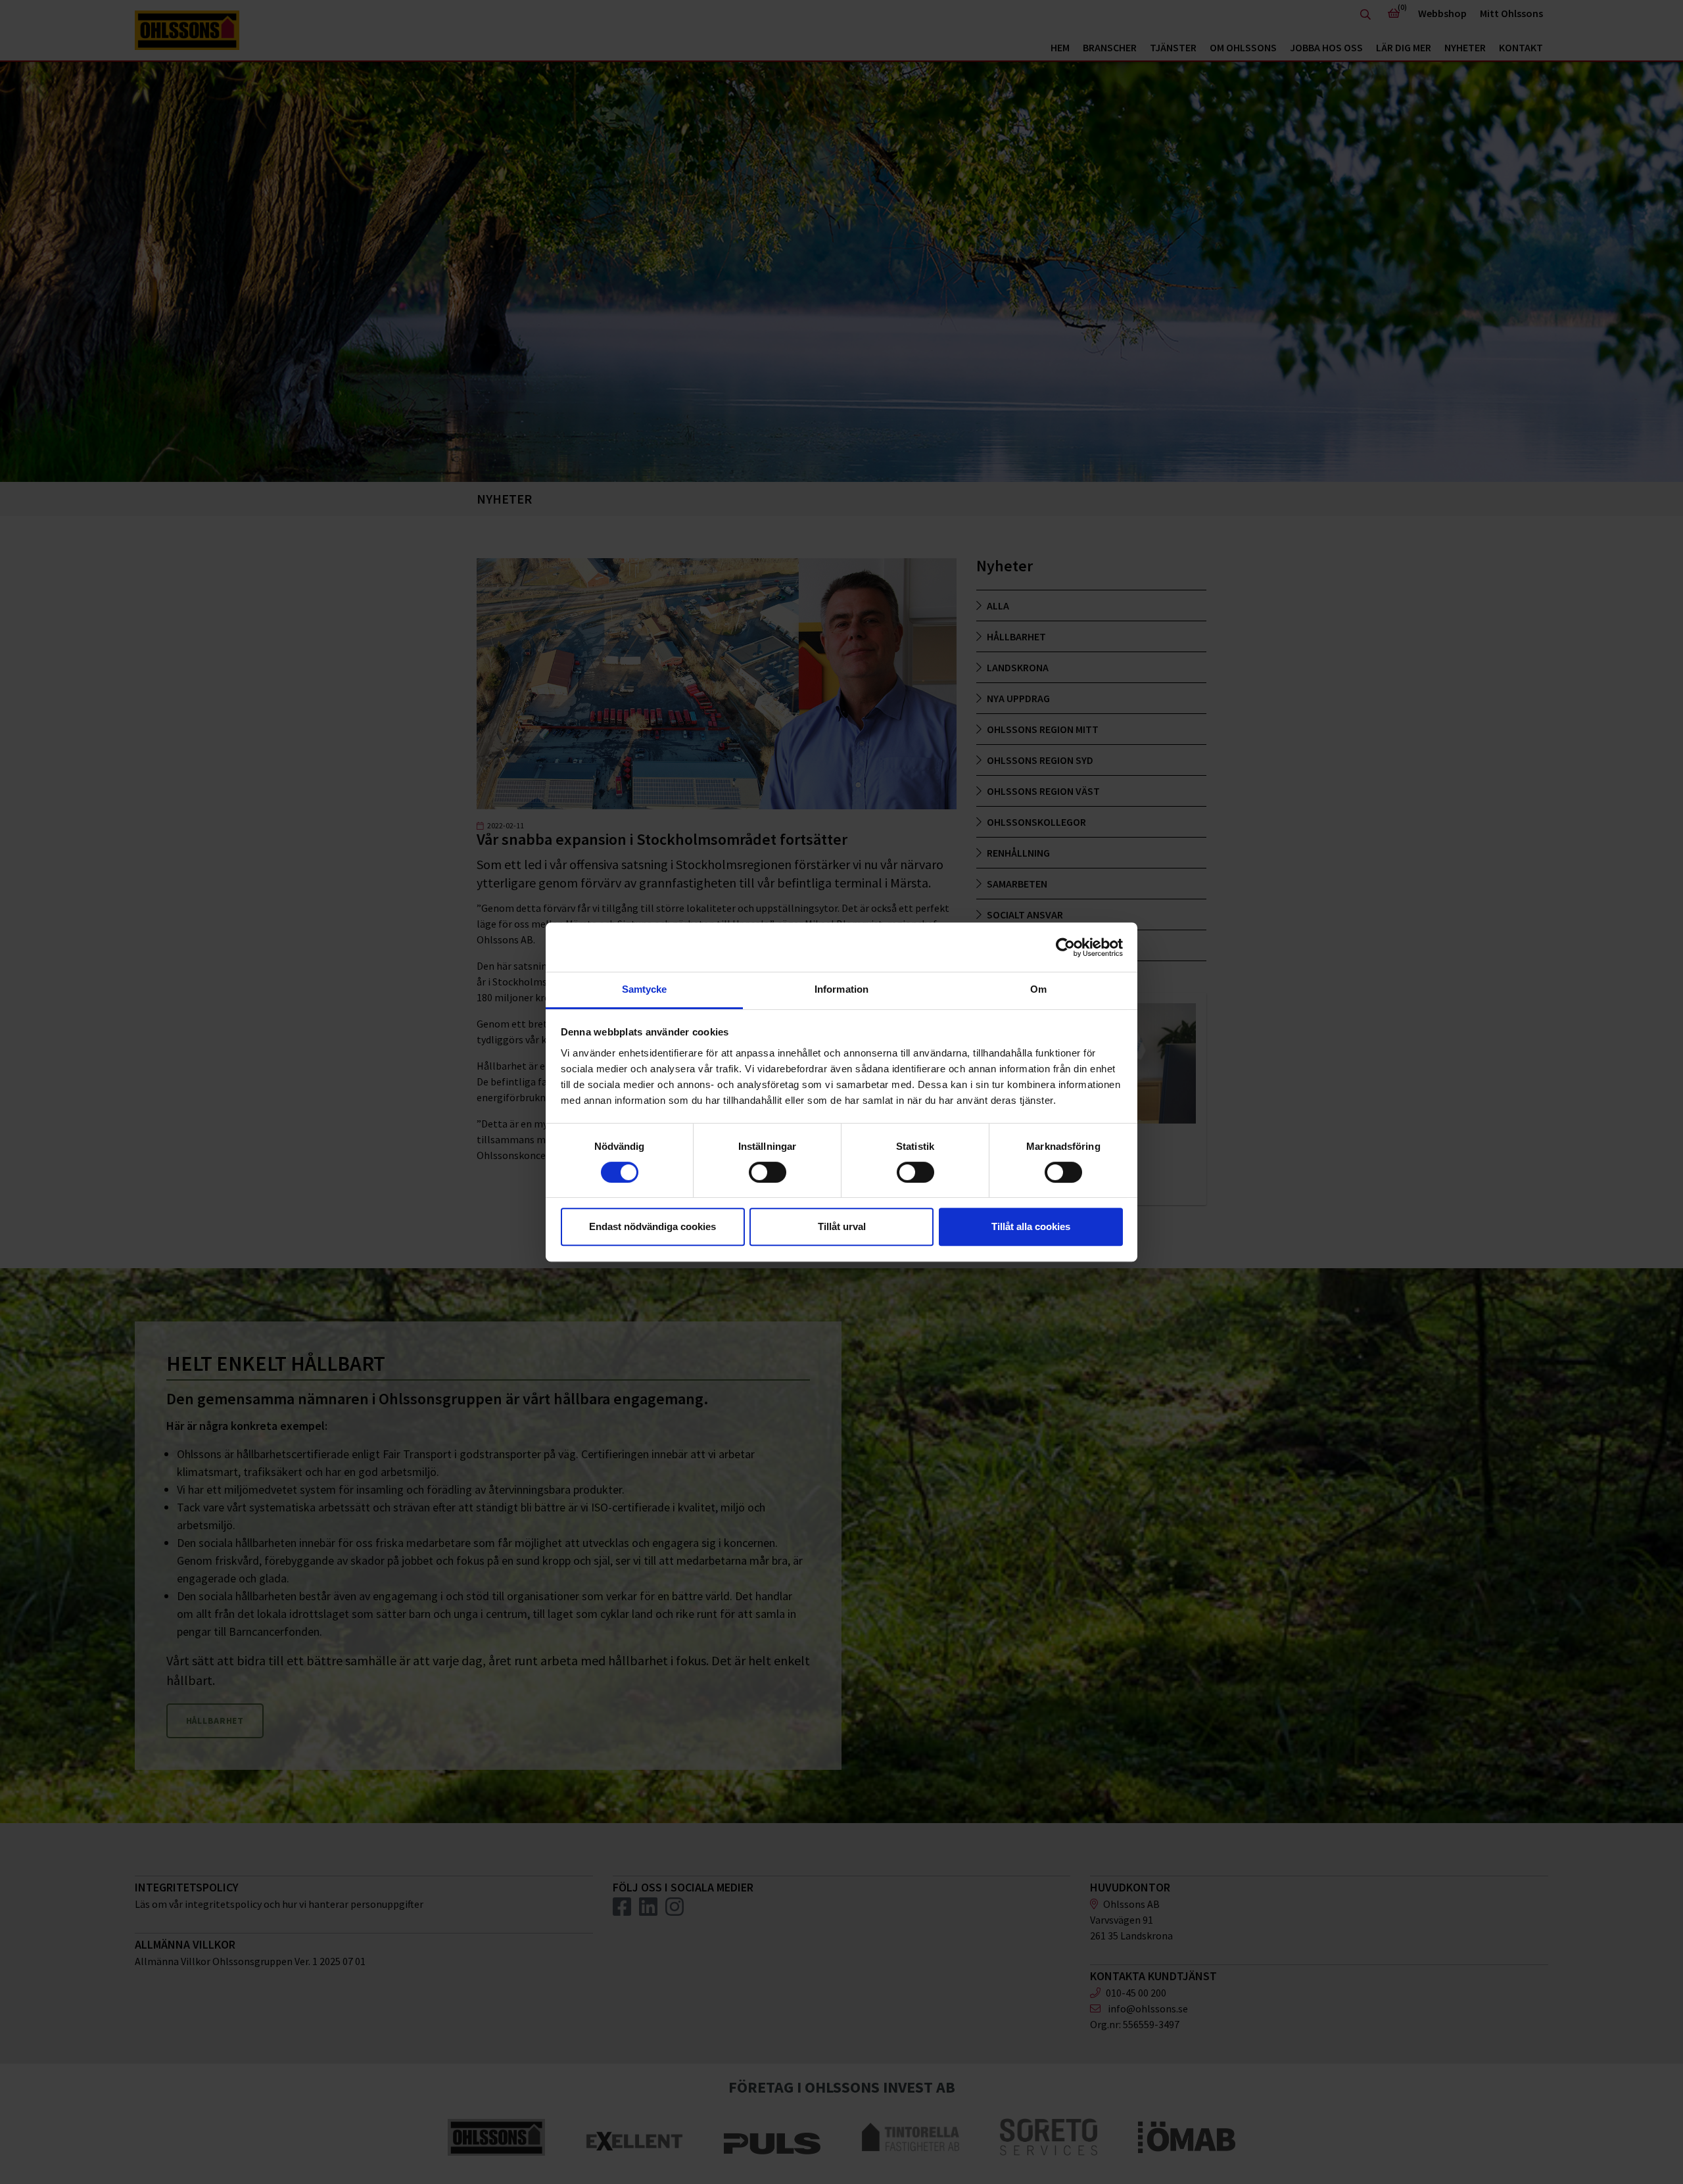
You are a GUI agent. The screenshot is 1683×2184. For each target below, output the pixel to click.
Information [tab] (841, 989)
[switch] (768, 1172)
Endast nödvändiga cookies (652, 1226)
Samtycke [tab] (645, 989)
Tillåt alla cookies (1031, 1226)
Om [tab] (1038, 989)
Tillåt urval (842, 1226)
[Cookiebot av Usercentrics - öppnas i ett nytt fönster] (1065, 947)
